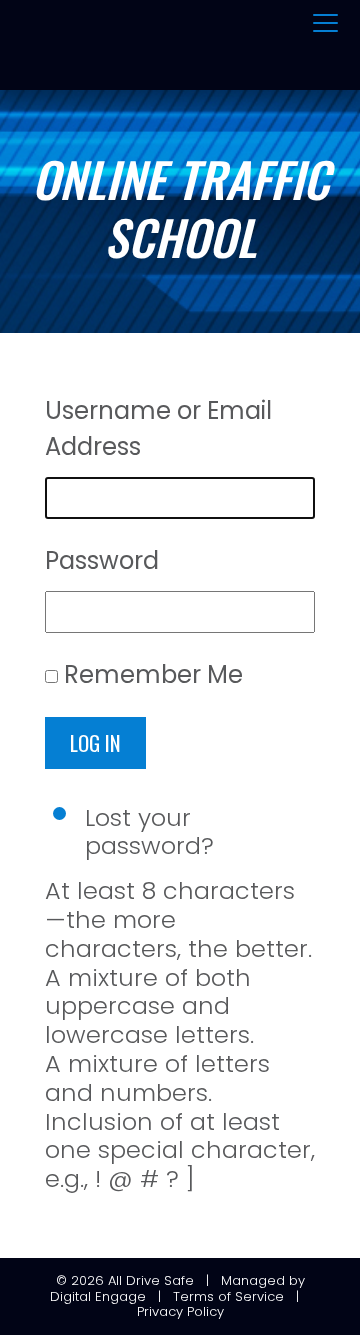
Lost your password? (149, 832)
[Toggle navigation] (325, 24)
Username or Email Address (158, 428)
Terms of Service (228, 1296)
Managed (253, 1280)
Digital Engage (98, 1296)
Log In (95, 742)
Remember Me (153, 674)
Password (102, 560)
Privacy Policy (180, 1311)
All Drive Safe (151, 1280)
